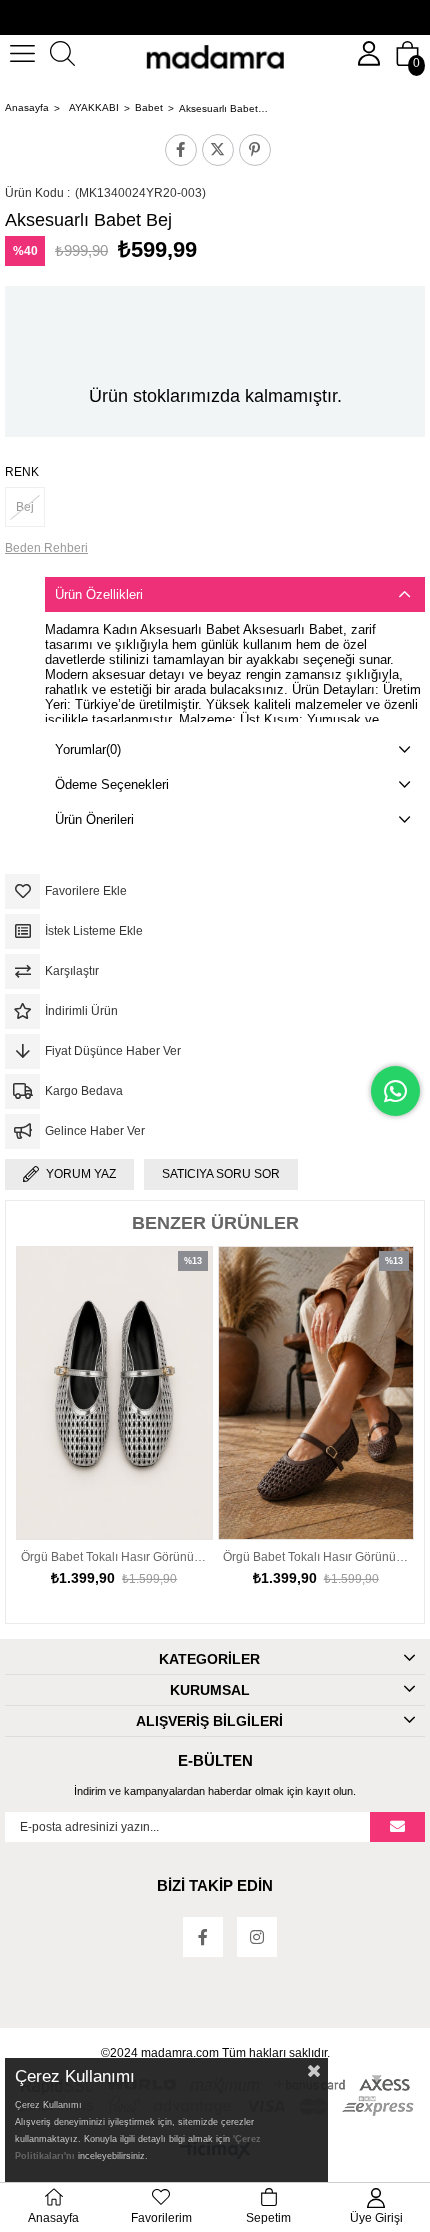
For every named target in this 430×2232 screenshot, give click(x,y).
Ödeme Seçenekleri (112, 784)
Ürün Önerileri (94, 819)
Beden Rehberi (46, 548)
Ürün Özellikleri (99, 594)
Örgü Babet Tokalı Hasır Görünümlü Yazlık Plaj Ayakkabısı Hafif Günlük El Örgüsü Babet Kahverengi (193, 1557)
